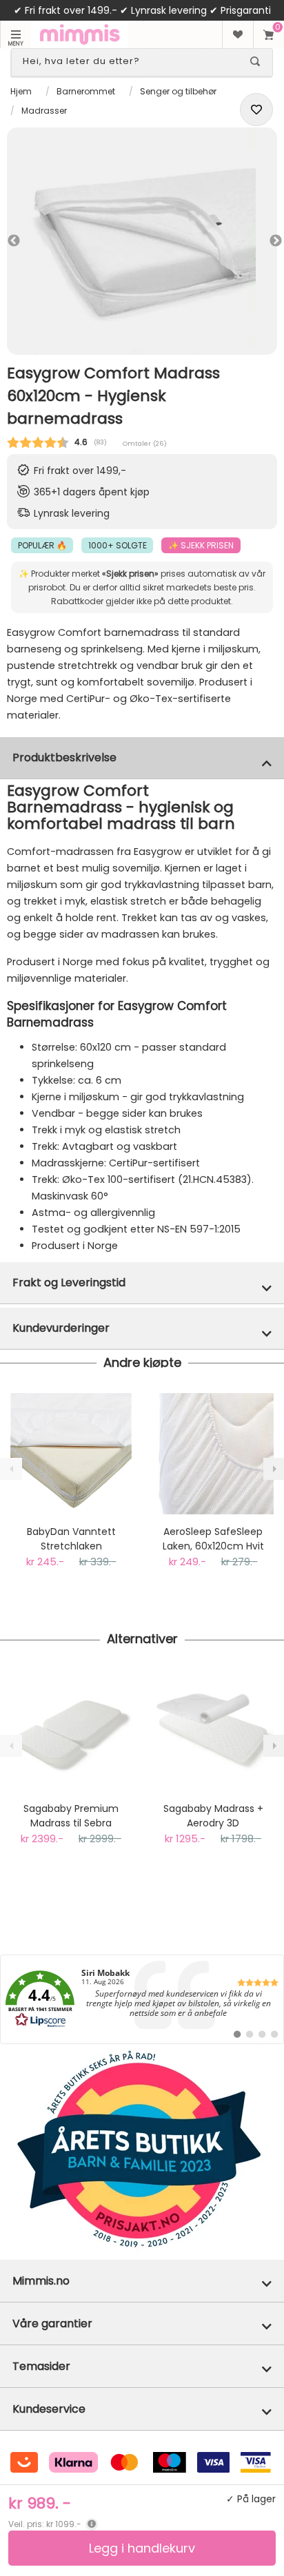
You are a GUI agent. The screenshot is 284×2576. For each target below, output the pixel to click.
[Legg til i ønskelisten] (256, 110)
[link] (142, 1999)
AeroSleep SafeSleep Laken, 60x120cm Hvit (213, 1539)
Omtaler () (145, 443)
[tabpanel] (142, 241)
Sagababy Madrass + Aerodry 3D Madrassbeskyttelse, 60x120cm (213, 1816)
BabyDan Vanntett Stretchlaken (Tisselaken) (71, 1539)
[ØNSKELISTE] (237, 34)
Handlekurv (268, 34)
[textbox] (130, 61)
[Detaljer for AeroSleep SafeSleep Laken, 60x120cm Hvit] (213, 1454)
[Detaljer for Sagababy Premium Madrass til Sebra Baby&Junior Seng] (71, 1731)
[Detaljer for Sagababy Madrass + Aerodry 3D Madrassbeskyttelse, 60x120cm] (213, 1731)
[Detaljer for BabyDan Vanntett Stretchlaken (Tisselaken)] (71, 1454)
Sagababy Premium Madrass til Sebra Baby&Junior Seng (71, 1816)
